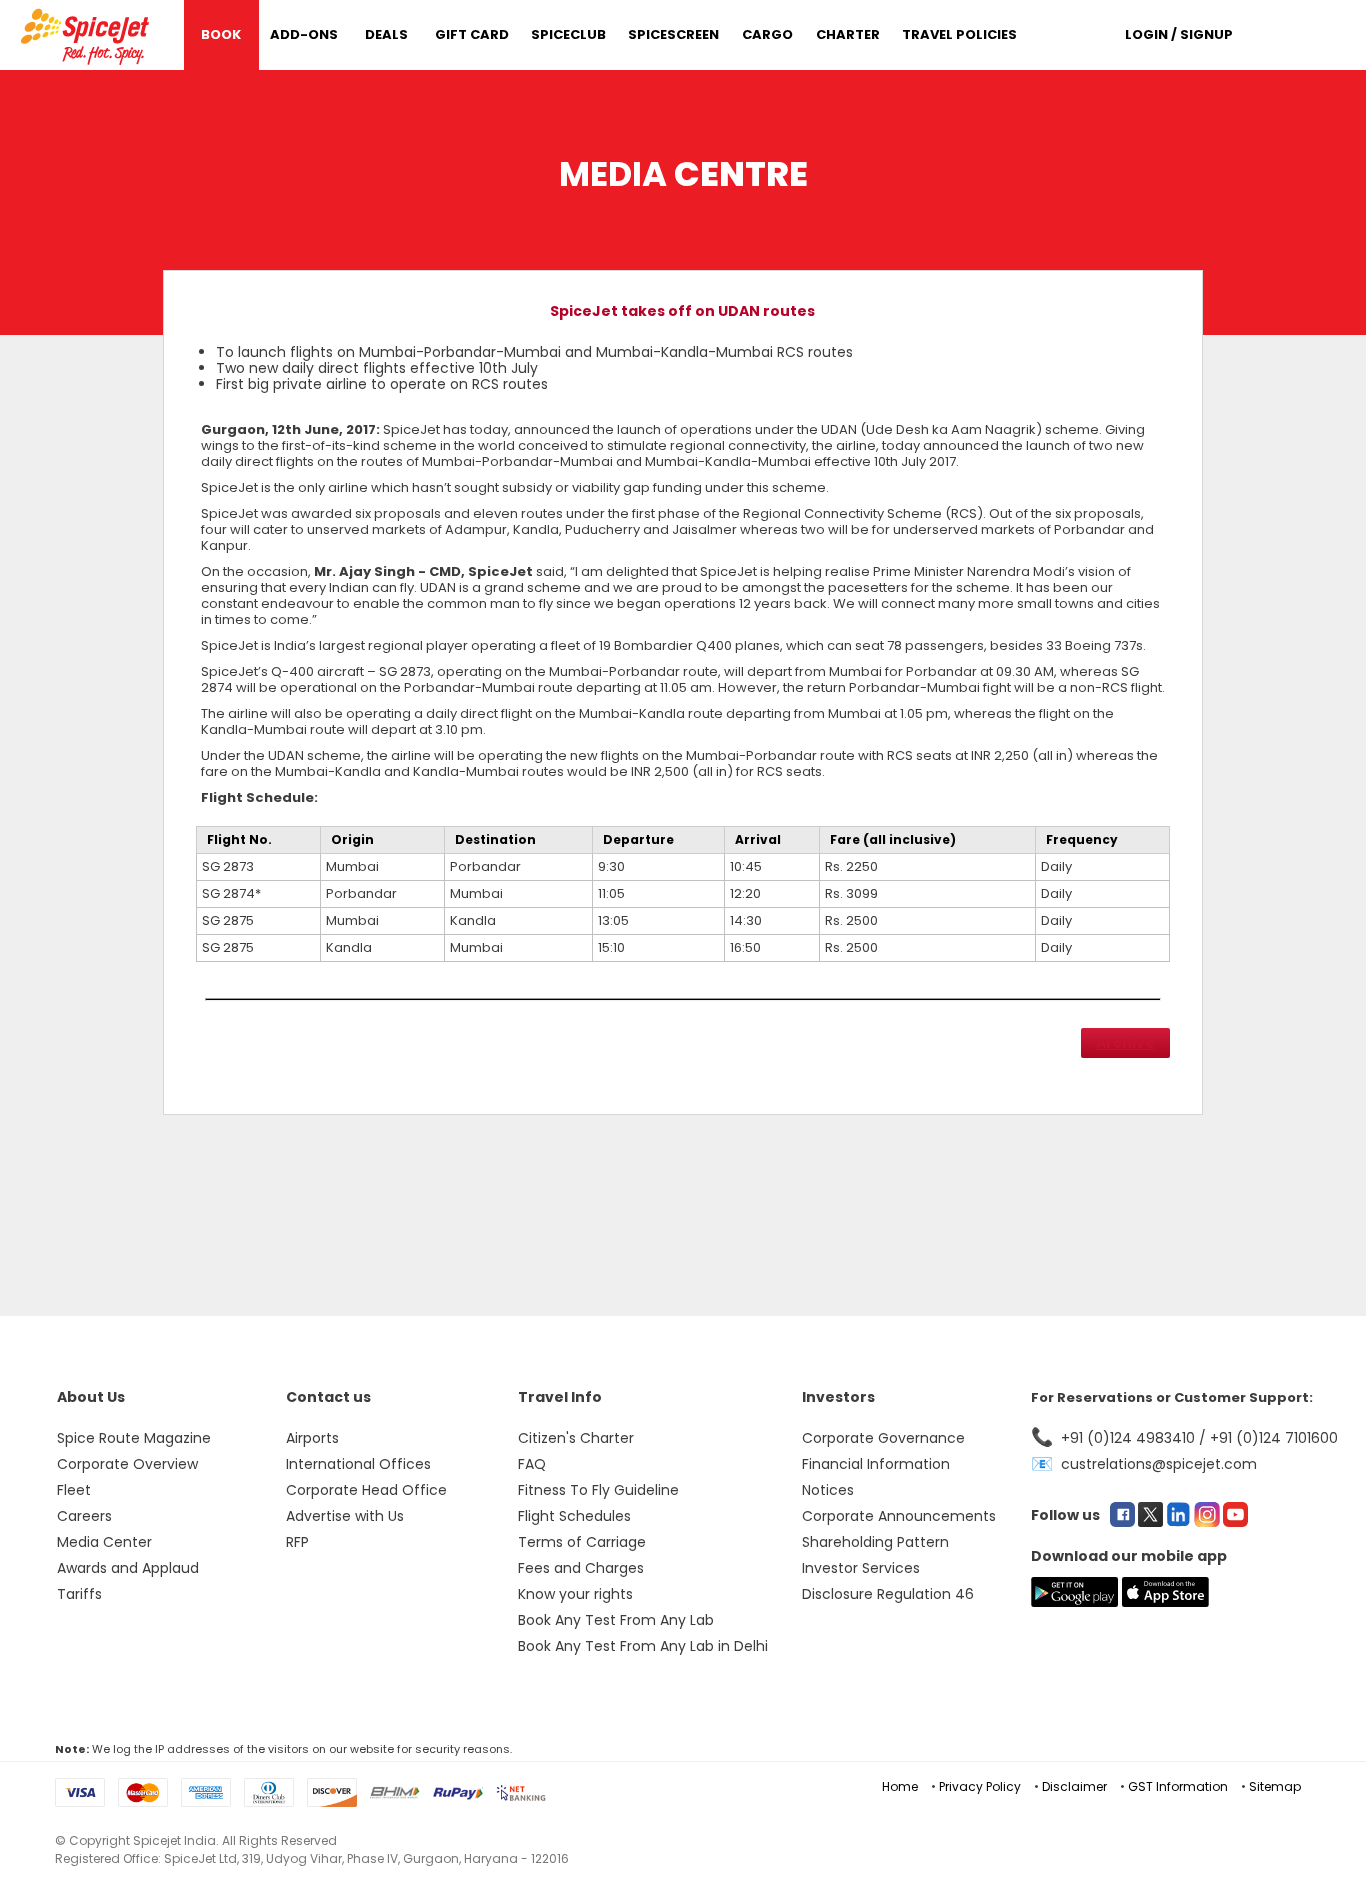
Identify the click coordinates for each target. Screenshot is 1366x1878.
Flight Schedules (574, 1516)
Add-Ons (304, 34)
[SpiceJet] (88, 33)
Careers (84, 1516)
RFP (297, 1542)
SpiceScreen (673, 34)
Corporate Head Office (366, 1490)
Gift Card (472, 34)
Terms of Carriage (582, 1542)
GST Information (1178, 1786)
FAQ (532, 1464)
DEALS (386, 34)
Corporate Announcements (899, 1516)
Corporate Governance (883, 1438)
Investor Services (861, 1568)
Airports (312, 1438)
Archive (1125, 1043)
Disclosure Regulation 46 (888, 1594)
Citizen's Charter (576, 1438)
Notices (828, 1490)
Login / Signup (1179, 34)
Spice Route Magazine (134, 1438)
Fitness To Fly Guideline (598, 1490)
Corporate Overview (127, 1464)
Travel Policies (959, 34)
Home (900, 1786)
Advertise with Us (345, 1516)
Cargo (767, 34)
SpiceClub (568, 34)
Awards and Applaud (128, 1568)
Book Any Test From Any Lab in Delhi (643, 1646)
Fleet (74, 1490)
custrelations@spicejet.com (1159, 1464)
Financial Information (876, 1464)
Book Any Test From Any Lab (616, 1620)
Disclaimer (1074, 1786)
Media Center (104, 1542)
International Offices (358, 1464)
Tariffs (79, 1594)
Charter (848, 34)
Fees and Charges (581, 1568)
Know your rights (575, 1594)
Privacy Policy (980, 1786)
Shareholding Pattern (875, 1542)
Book (221, 34)
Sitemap (1275, 1786)
